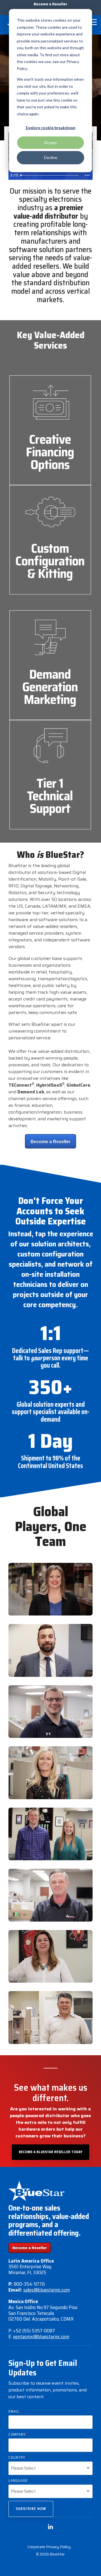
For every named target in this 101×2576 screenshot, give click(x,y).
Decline (51, 157)
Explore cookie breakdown (51, 128)
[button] (93, 22)
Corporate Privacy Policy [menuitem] (49, 2547)
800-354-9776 (29, 2284)
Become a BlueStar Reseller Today (50, 2152)
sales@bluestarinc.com (47, 2290)
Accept (50, 143)
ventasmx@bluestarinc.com (41, 2337)
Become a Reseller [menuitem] (50, 4)
